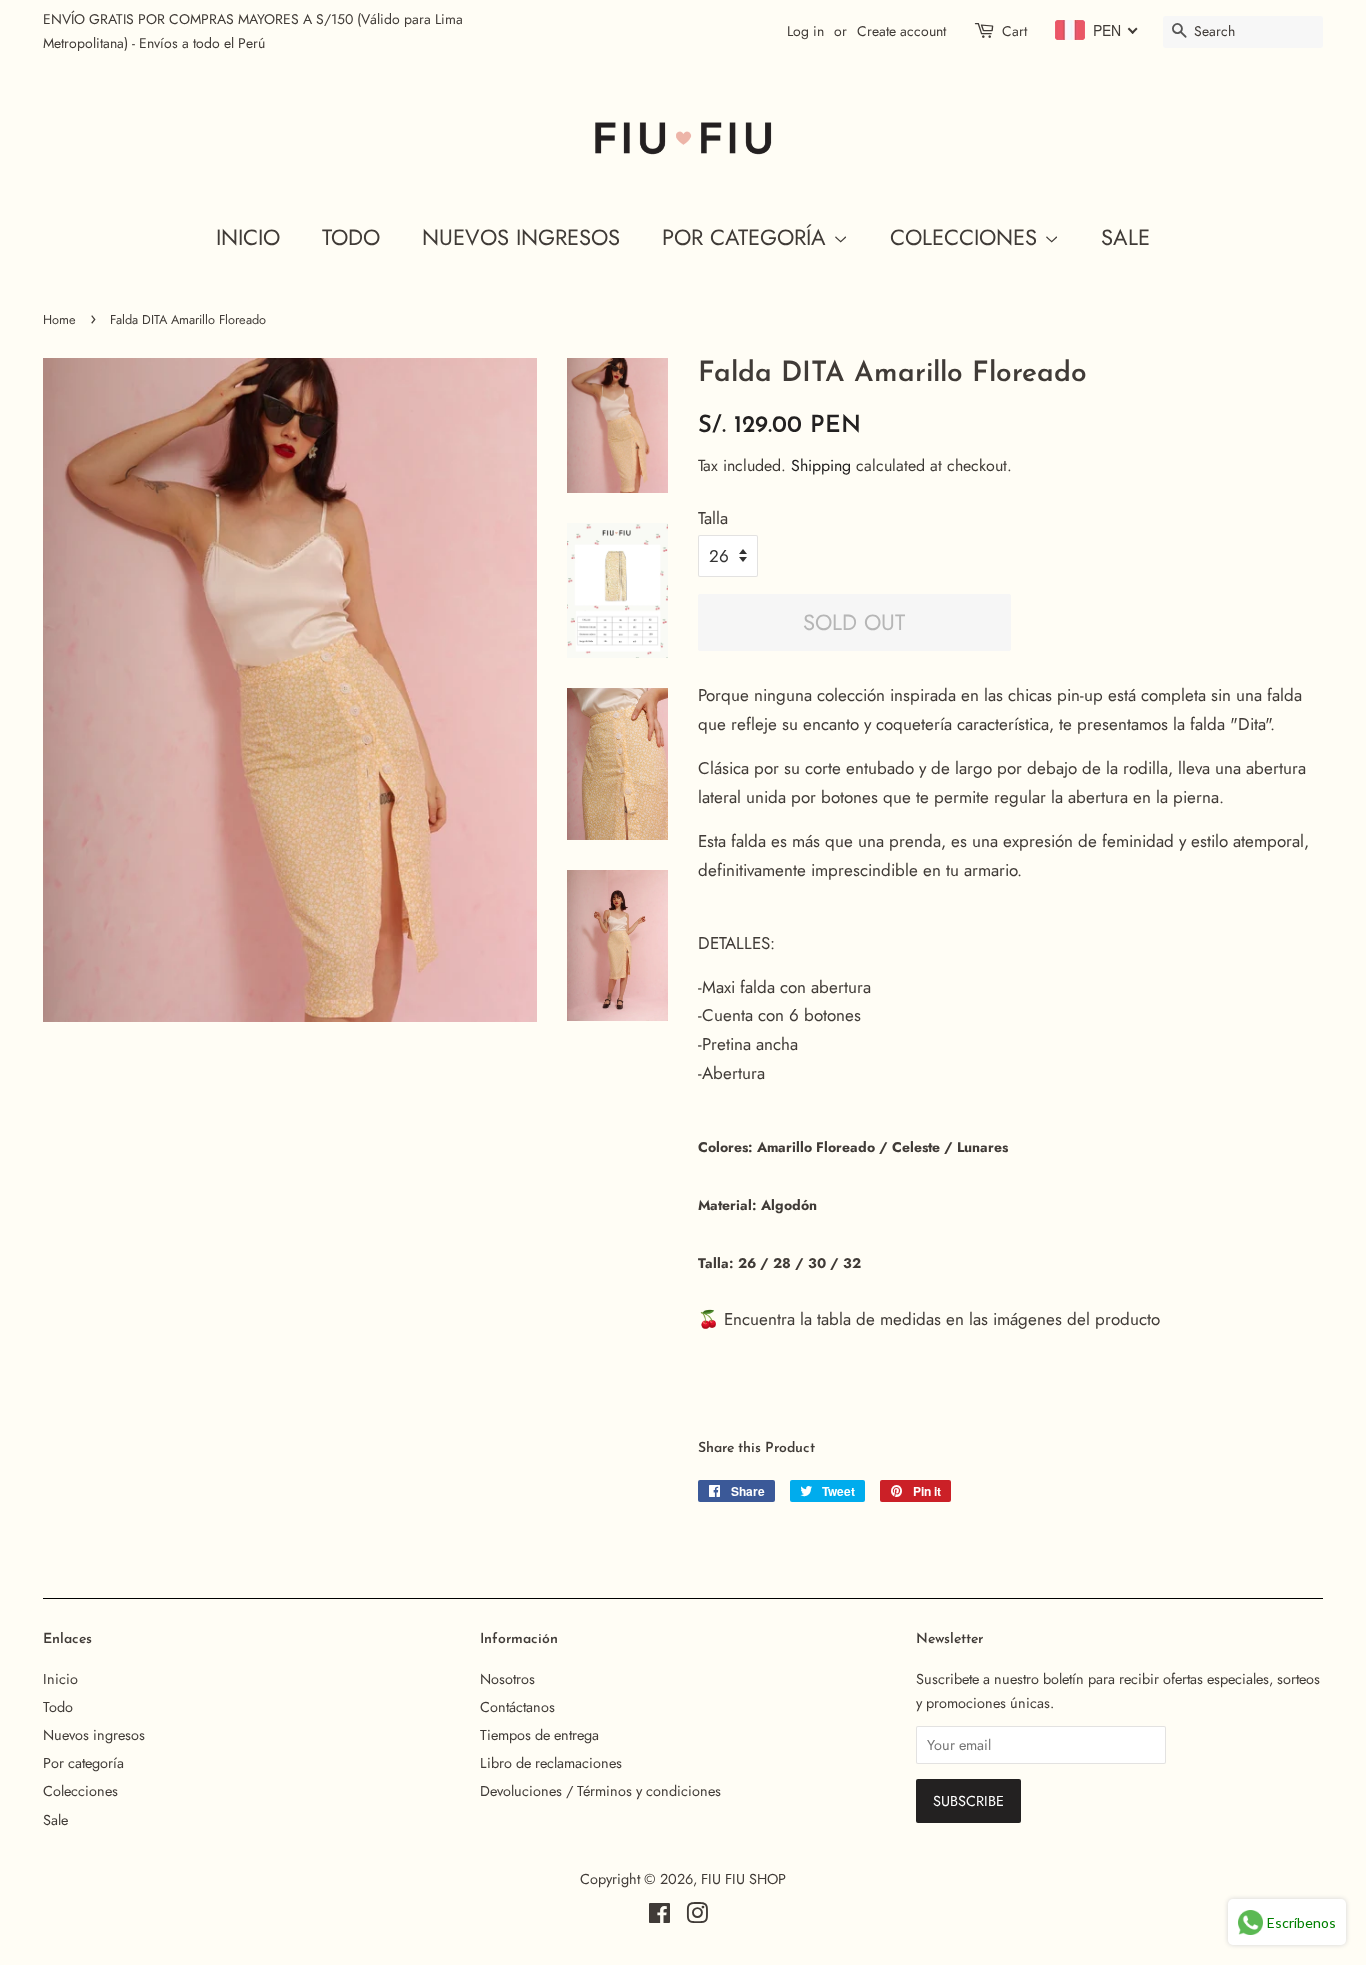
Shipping (821, 465)
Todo (351, 237)
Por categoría (747, 237)
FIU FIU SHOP (743, 1879)
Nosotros (507, 1679)
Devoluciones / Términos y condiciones (600, 1791)
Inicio (248, 237)
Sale (1125, 237)
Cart (1014, 31)
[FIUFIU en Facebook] (659, 1917)
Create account (901, 31)
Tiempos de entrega (539, 1735)
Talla (713, 518)
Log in (805, 31)
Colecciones (967, 237)
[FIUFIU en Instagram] (697, 1917)
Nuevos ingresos (521, 237)
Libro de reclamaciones (551, 1763)
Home (59, 319)
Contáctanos (517, 1707)
